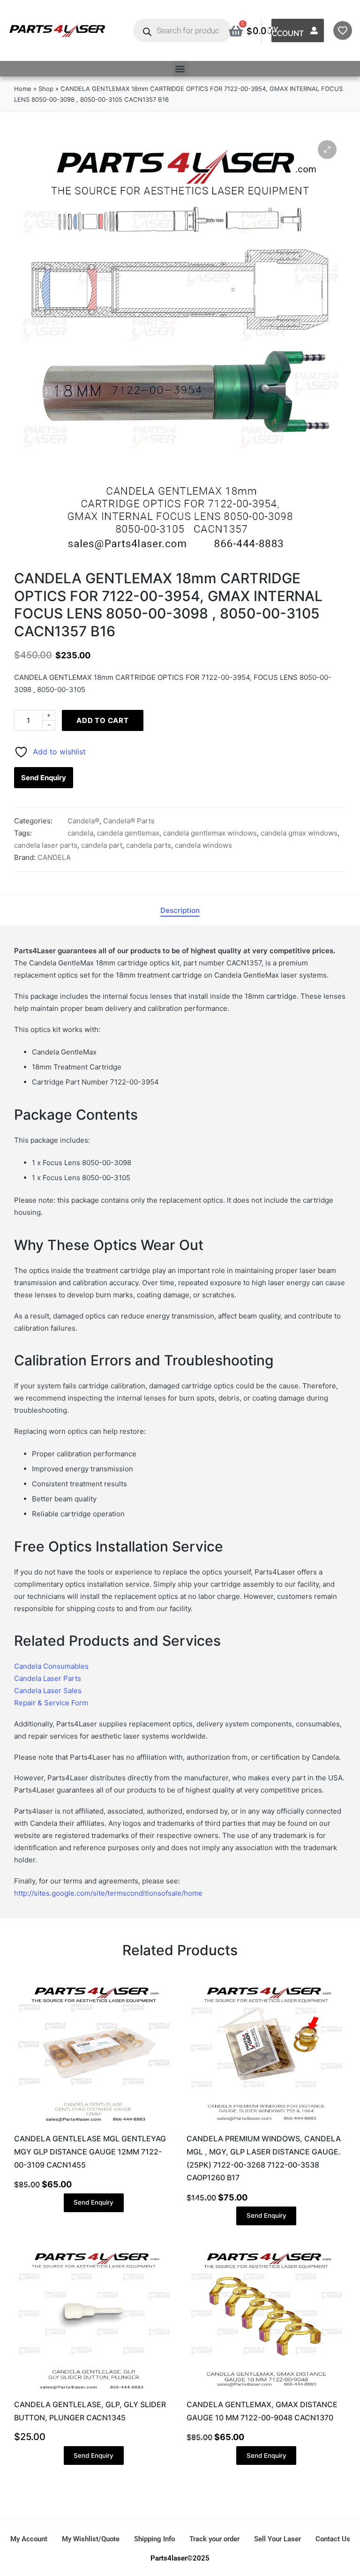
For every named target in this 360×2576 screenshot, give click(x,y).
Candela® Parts (129, 821)
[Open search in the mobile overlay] (182, 30)
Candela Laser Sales (48, 1691)
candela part (102, 845)
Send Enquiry (44, 778)
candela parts (149, 845)
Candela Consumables (51, 1666)
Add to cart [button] (94, 2124)
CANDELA (54, 857)
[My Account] (314, 30)
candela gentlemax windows (210, 833)
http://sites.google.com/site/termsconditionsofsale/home (108, 1893)
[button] (180, 69)
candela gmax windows (299, 833)
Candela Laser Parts (48, 1678)
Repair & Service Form (51, 1703)
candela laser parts (46, 845)
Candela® (83, 821)
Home (23, 89)
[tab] (180, 911)
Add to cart (103, 720)
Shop (46, 89)
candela (80, 833)
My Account (285, 32)
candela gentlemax (128, 833)
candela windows (203, 845)
